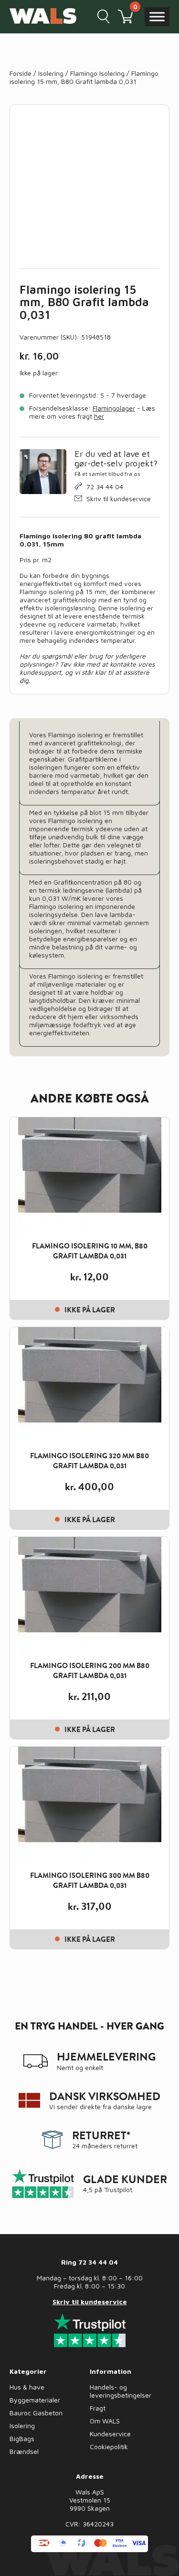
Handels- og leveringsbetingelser (121, 2391)
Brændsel (24, 2451)
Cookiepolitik (109, 2447)
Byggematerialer (35, 2400)
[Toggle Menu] (157, 16)
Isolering (51, 73)
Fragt (98, 2408)
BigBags (22, 2438)
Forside (21, 73)
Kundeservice (110, 2434)
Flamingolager (114, 408)
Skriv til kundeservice (119, 499)
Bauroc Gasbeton (36, 2413)
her (99, 416)
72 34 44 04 (105, 487)
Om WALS (105, 2421)
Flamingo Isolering (97, 73)
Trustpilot (118, 2190)
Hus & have (27, 2387)
